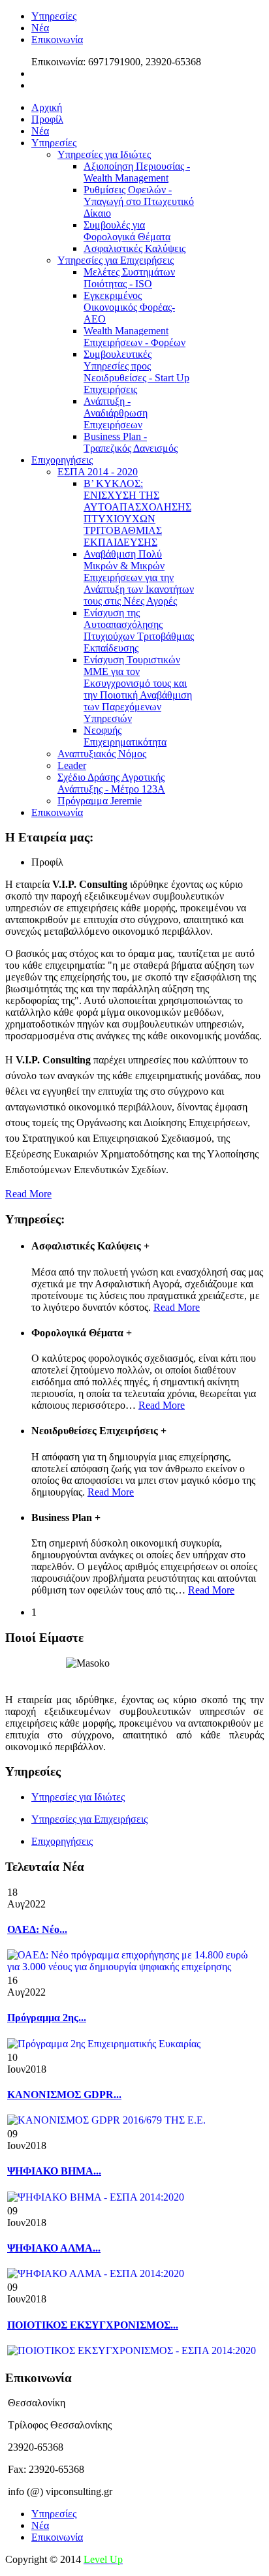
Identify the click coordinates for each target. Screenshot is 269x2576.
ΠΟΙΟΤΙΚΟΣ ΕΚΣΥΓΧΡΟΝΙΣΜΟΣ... (93, 2325)
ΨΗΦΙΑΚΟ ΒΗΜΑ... (54, 2171)
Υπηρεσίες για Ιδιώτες (78, 1797)
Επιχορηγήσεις (62, 1841)
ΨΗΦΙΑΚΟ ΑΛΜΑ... (54, 2248)
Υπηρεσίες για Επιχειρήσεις (89, 1819)
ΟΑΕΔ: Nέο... (37, 1929)
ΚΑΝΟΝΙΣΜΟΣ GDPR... (64, 2095)
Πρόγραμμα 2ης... (47, 2018)
